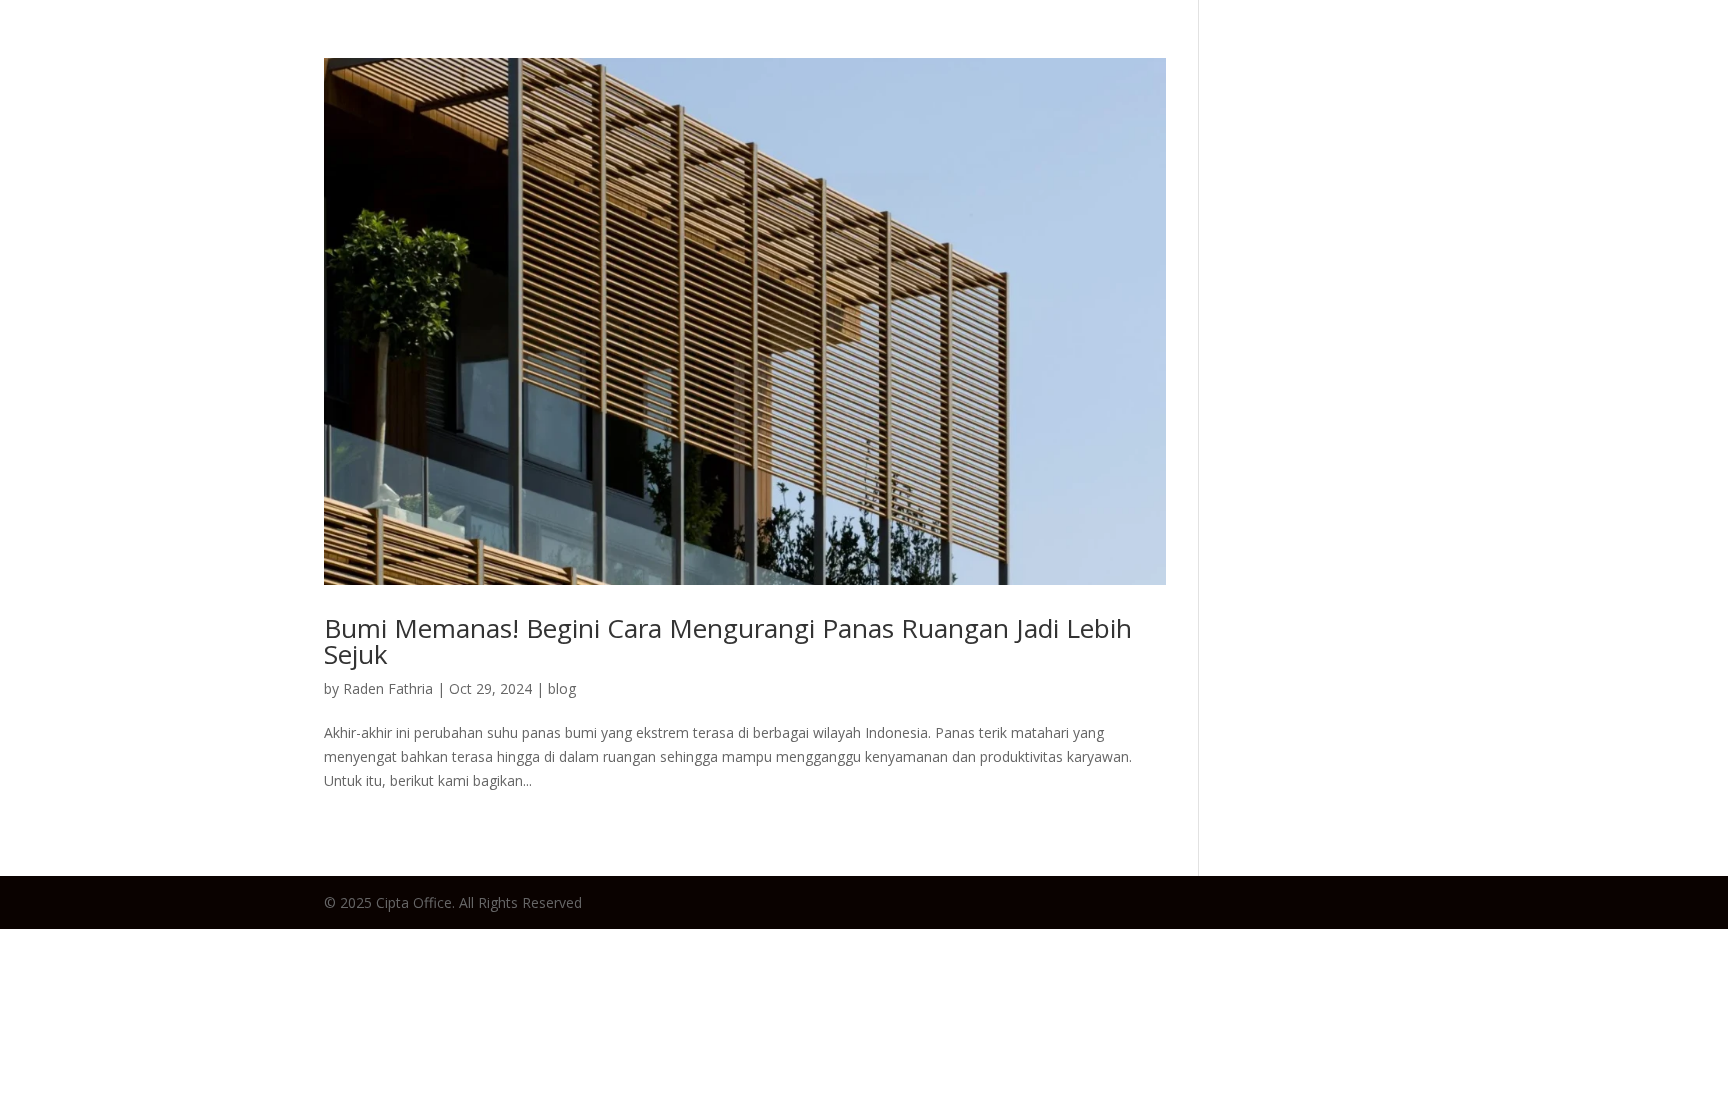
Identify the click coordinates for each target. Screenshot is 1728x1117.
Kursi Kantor (1382, 54)
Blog (1141, 54)
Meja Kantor (1243, 54)
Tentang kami (1630, 54)
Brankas (1502, 54)
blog (562, 688)
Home (1068, 54)
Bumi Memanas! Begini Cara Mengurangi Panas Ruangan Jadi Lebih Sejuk (728, 641)
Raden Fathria (388, 688)
